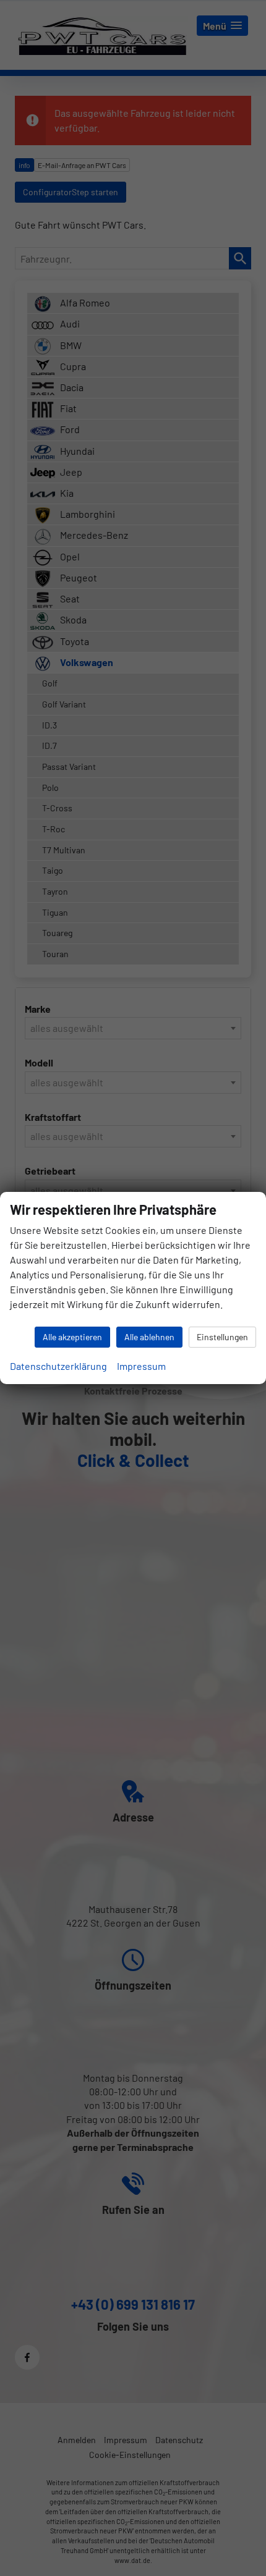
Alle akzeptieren (72, 1337)
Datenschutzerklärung (58, 1366)
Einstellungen (222, 1337)
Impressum (141, 1366)
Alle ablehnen (149, 1337)
